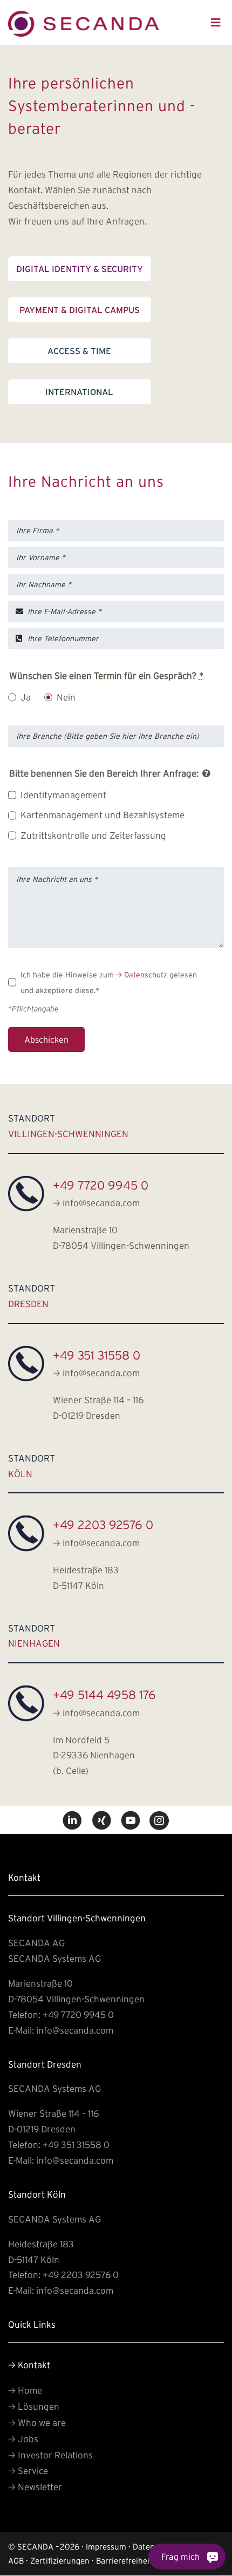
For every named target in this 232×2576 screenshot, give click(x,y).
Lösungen (34, 2406)
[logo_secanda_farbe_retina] (84, 15)
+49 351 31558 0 (97, 1355)
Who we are (37, 2422)
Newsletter (35, 2487)
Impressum (106, 2547)
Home (25, 2390)
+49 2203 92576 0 (103, 1525)
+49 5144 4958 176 (104, 1695)
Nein (66, 697)
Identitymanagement (63, 794)
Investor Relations (50, 2455)
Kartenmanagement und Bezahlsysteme (103, 815)
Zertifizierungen (60, 2561)
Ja (26, 697)
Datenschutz (142, 975)
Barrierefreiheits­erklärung (144, 2561)
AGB (16, 2561)
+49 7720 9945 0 (101, 1185)
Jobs (23, 2439)
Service (28, 2470)
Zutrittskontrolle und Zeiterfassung (93, 835)
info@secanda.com (96, 1203)
